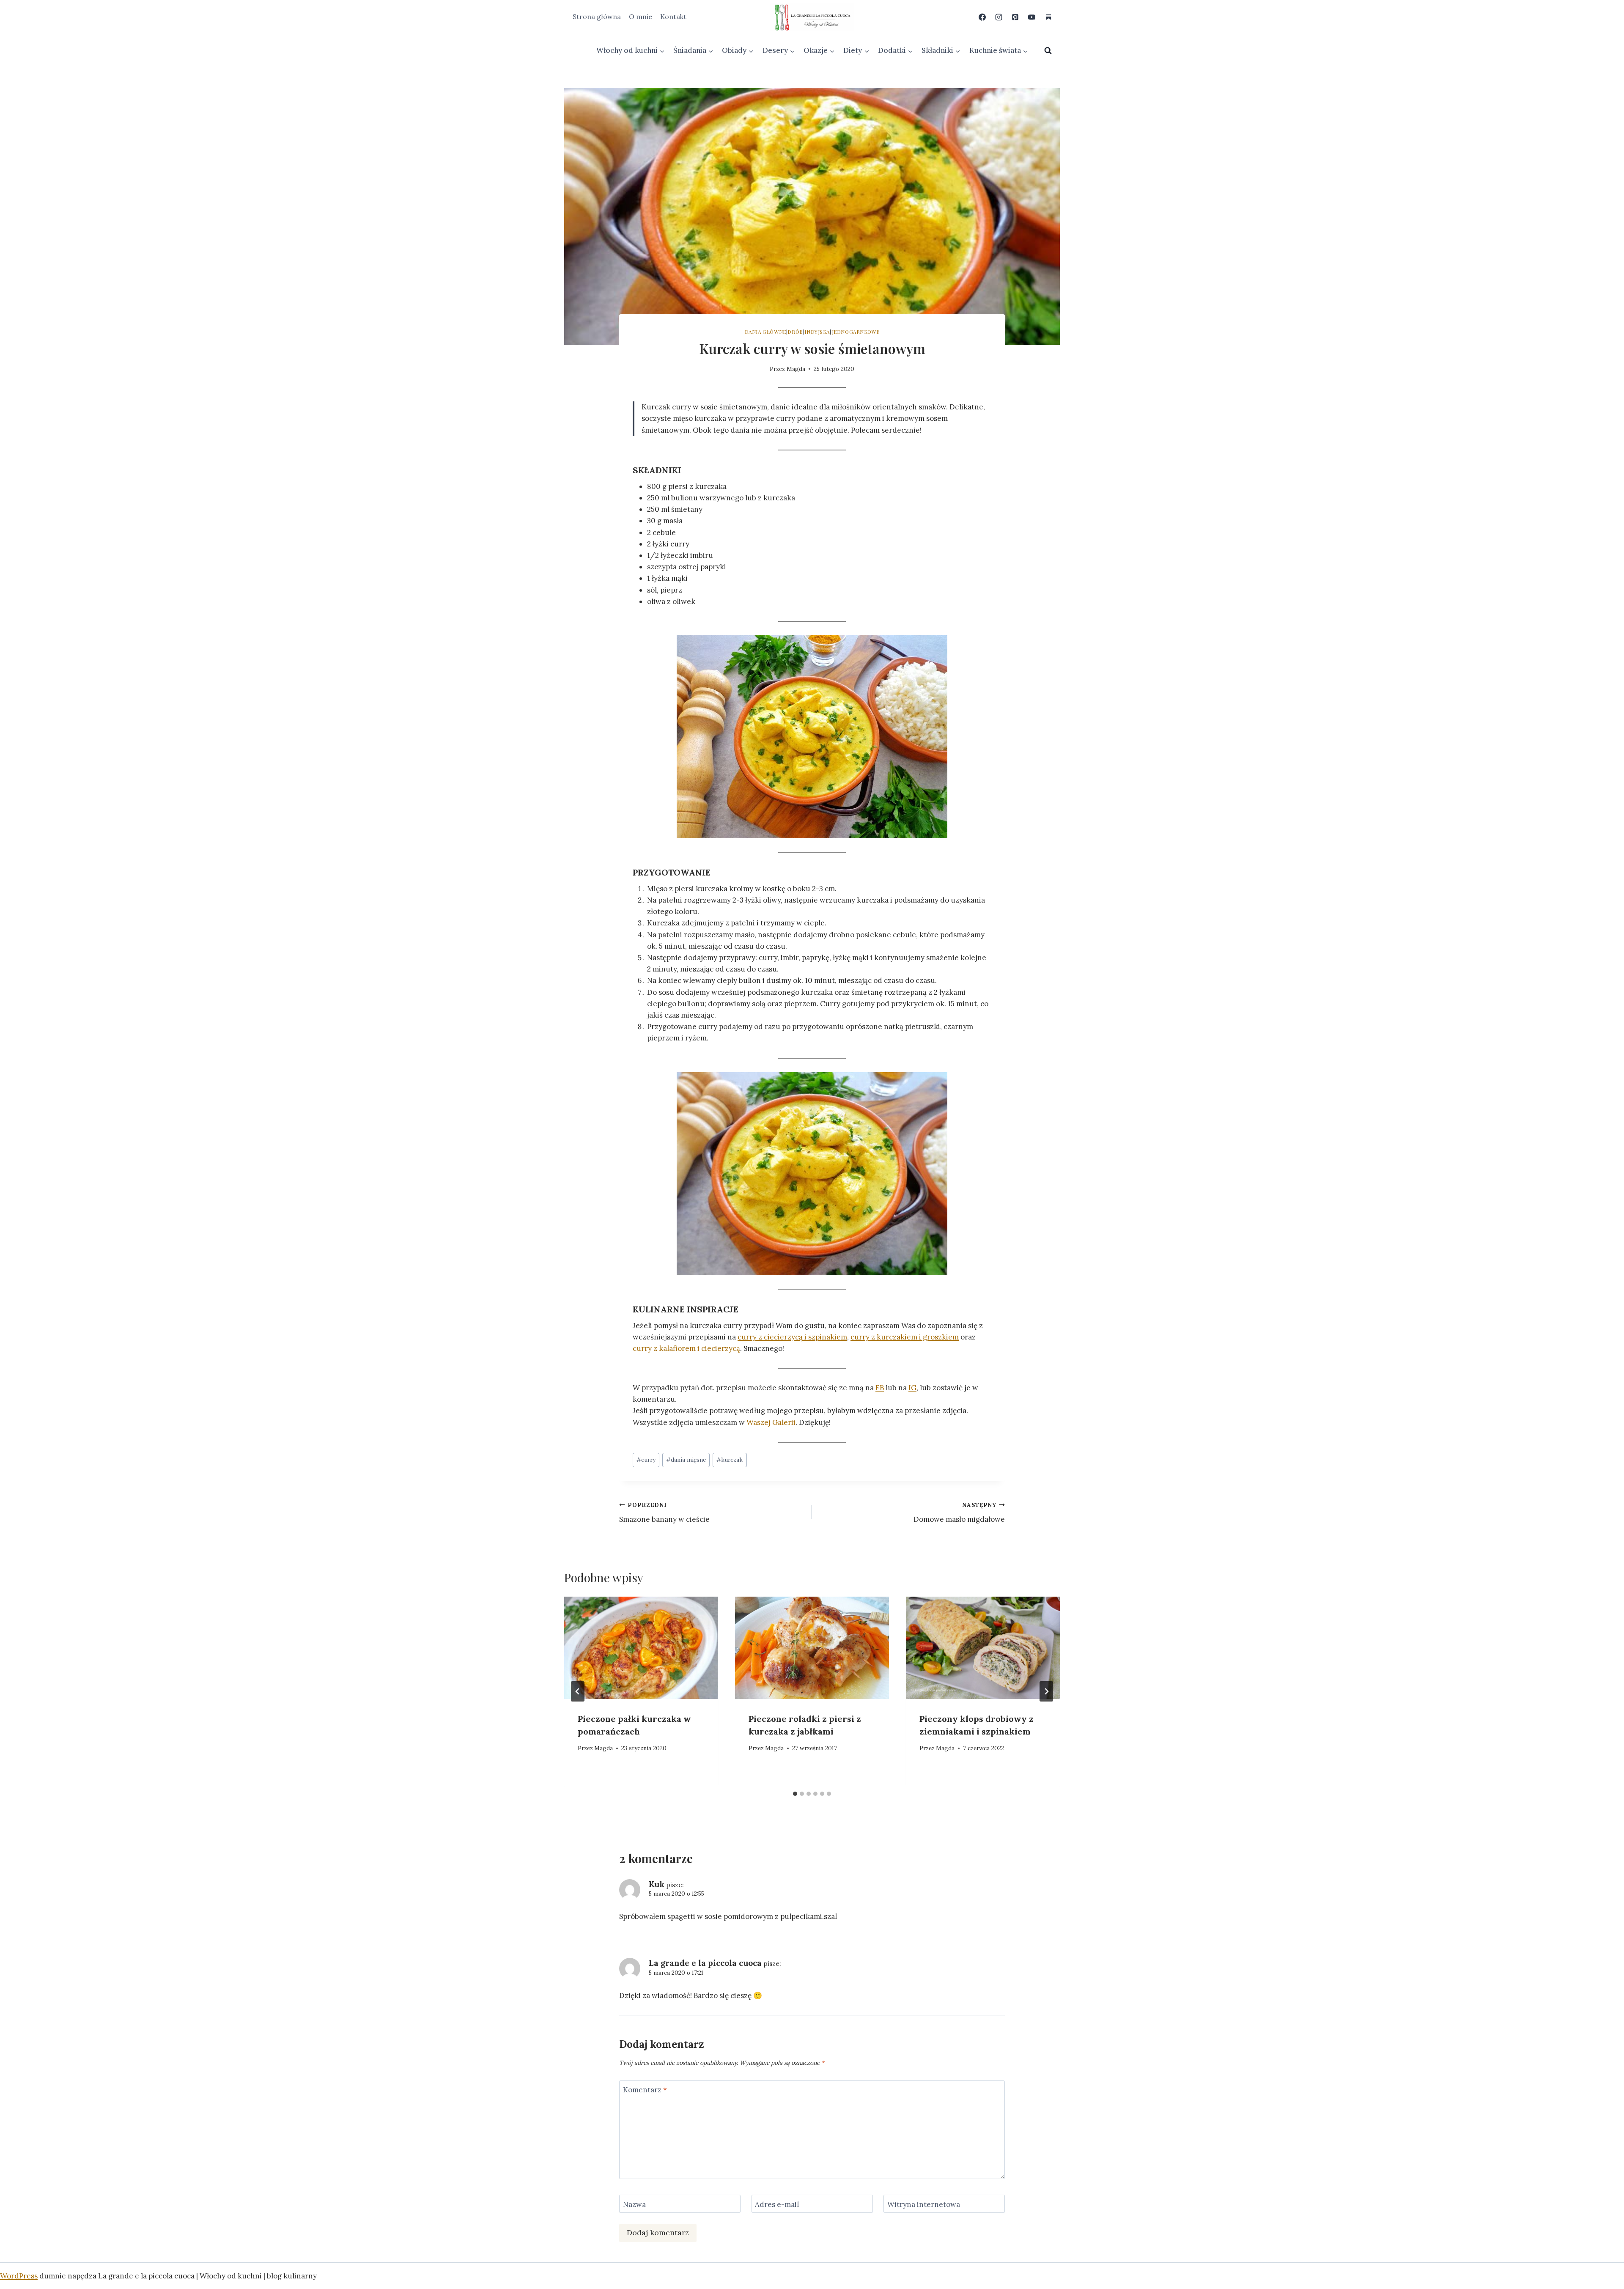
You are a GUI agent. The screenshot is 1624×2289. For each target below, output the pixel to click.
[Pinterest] (1015, 17)
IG (912, 1388)
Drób (795, 332)
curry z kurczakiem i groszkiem (905, 1337)
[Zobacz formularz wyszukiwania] (1048, 51)
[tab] (795, 1794)
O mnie (641, 16)
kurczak (730, 1460)
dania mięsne (686, 1460)
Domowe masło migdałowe (959, 1513)
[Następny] (1046, 1691)
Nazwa (634, 2204)
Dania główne (765, 332)
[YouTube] (1032, 17)
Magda (796, 369)
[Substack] (1048, 17)
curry (646, 1460)
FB (880, 1388)
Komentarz (645, 2090)
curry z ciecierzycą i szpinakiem (792, 1337)
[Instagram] (999, 17)
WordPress (19, 2276)
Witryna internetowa (924, 2204)
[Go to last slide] (578, 1691)
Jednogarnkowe (856, 332)
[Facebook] (982, 17)
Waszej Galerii (771, 1422)
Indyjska (817, 332)
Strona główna (597, 16)
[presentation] (641, 1648)
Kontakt (673, 16)
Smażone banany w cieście (664, 1513)
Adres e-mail (777, 2204)
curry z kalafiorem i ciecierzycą (686, 1348)
